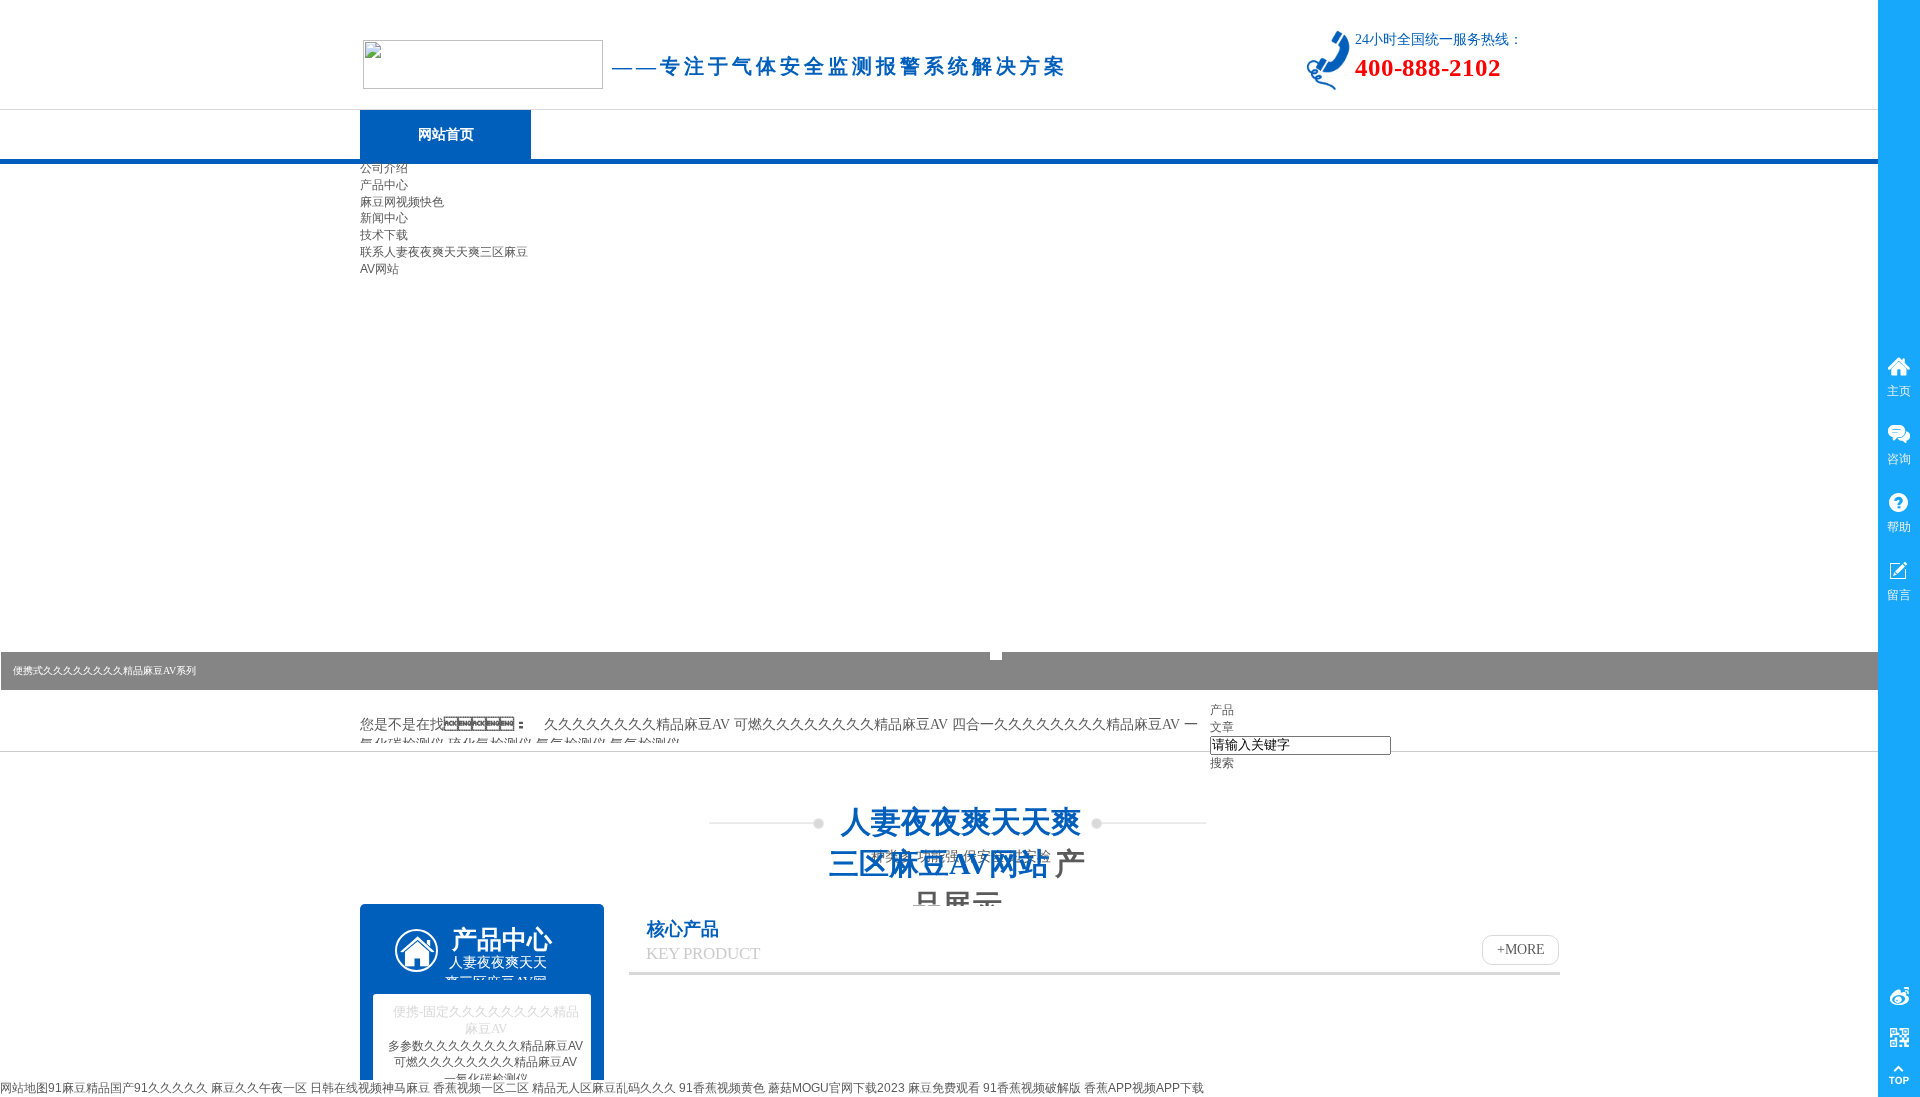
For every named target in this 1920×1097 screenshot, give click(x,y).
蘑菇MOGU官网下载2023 (836, 1088)
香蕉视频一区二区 (481, 1088)
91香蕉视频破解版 (1032, 1088)
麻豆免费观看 (944, 1088)
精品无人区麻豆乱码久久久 (604, 1088)
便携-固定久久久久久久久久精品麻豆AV (486, 1020)
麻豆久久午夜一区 (259, 1088)
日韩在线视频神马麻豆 (370, 1088)
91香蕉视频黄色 (722, 1088)
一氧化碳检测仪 (486, 1079)
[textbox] (1300, 745)
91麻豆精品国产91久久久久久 (128, 1088)
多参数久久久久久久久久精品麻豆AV (485, 1046)
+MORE (1521, 949)
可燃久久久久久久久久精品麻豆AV (485, 1062)
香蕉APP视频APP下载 (1144, 1088)
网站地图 (24, 1088)
